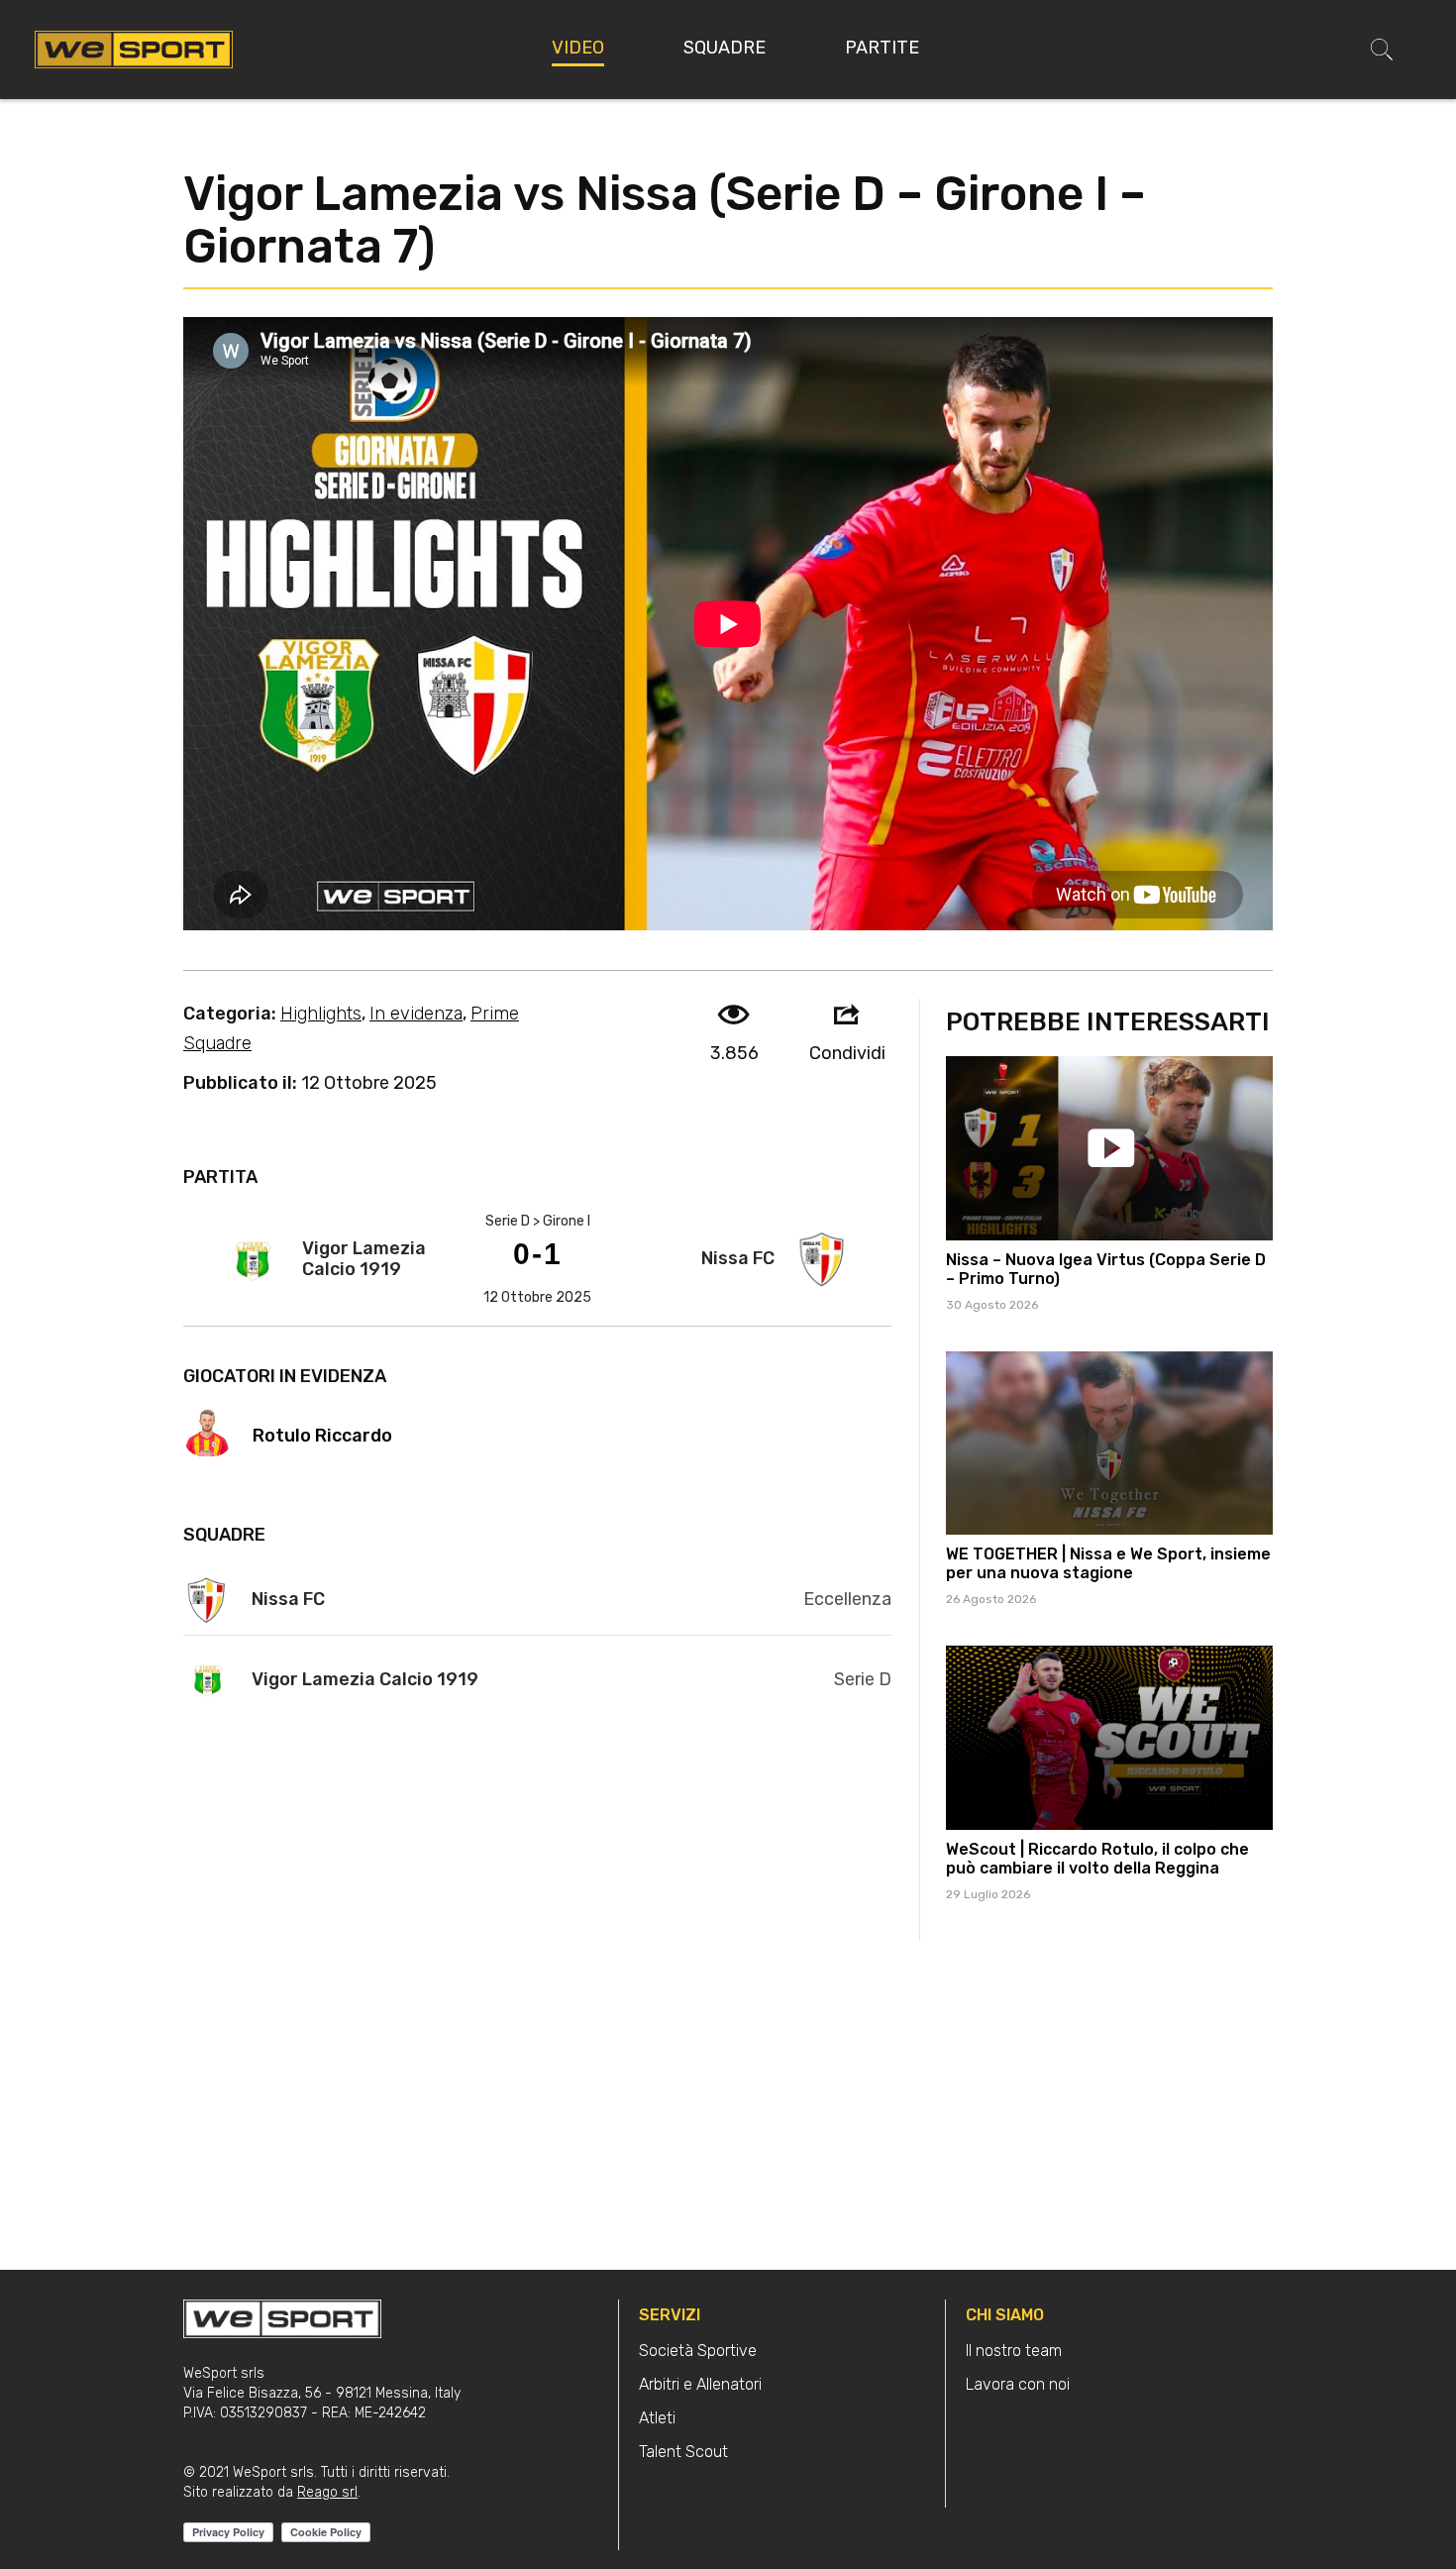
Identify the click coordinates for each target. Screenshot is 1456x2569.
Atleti (657, 2418)
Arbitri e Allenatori (700, 2384)
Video (578, 48)
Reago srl (327, 2492)
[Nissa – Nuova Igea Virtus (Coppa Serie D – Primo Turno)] (1109, 1148)
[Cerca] (1382, 50)
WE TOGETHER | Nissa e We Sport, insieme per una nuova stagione (1108, 1563)
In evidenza (416, 1014)
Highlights (321, 1014)
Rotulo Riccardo (322, 1436)
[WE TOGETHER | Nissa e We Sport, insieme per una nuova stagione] (1109, 1444)
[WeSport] (134, 49)
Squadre (725, 48)
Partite (882, 48)
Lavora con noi (1018, 2384)
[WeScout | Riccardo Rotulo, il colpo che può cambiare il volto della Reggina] (1109, 1738)
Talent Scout (683, 2452)
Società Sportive (698, 2351)
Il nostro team (1014, 2351)
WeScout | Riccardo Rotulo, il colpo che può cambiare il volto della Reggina (1097, 1859)
